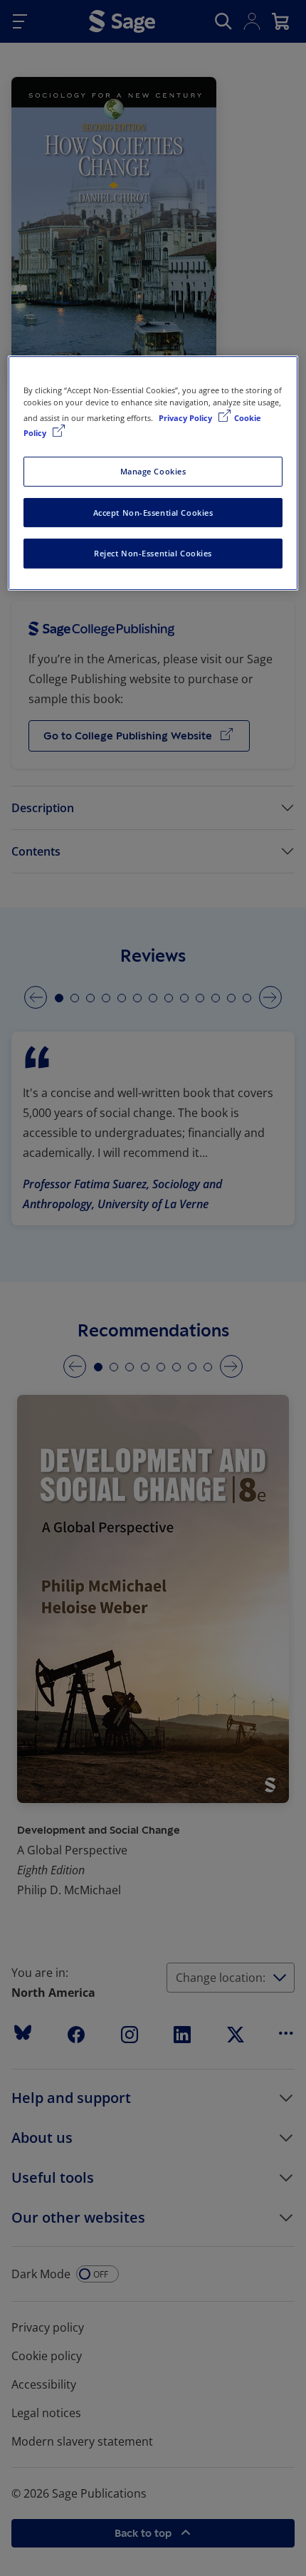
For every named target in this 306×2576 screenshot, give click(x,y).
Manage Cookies (153, 471)
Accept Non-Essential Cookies (153, 513)
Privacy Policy (186, 418)
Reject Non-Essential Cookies (153, 554)
